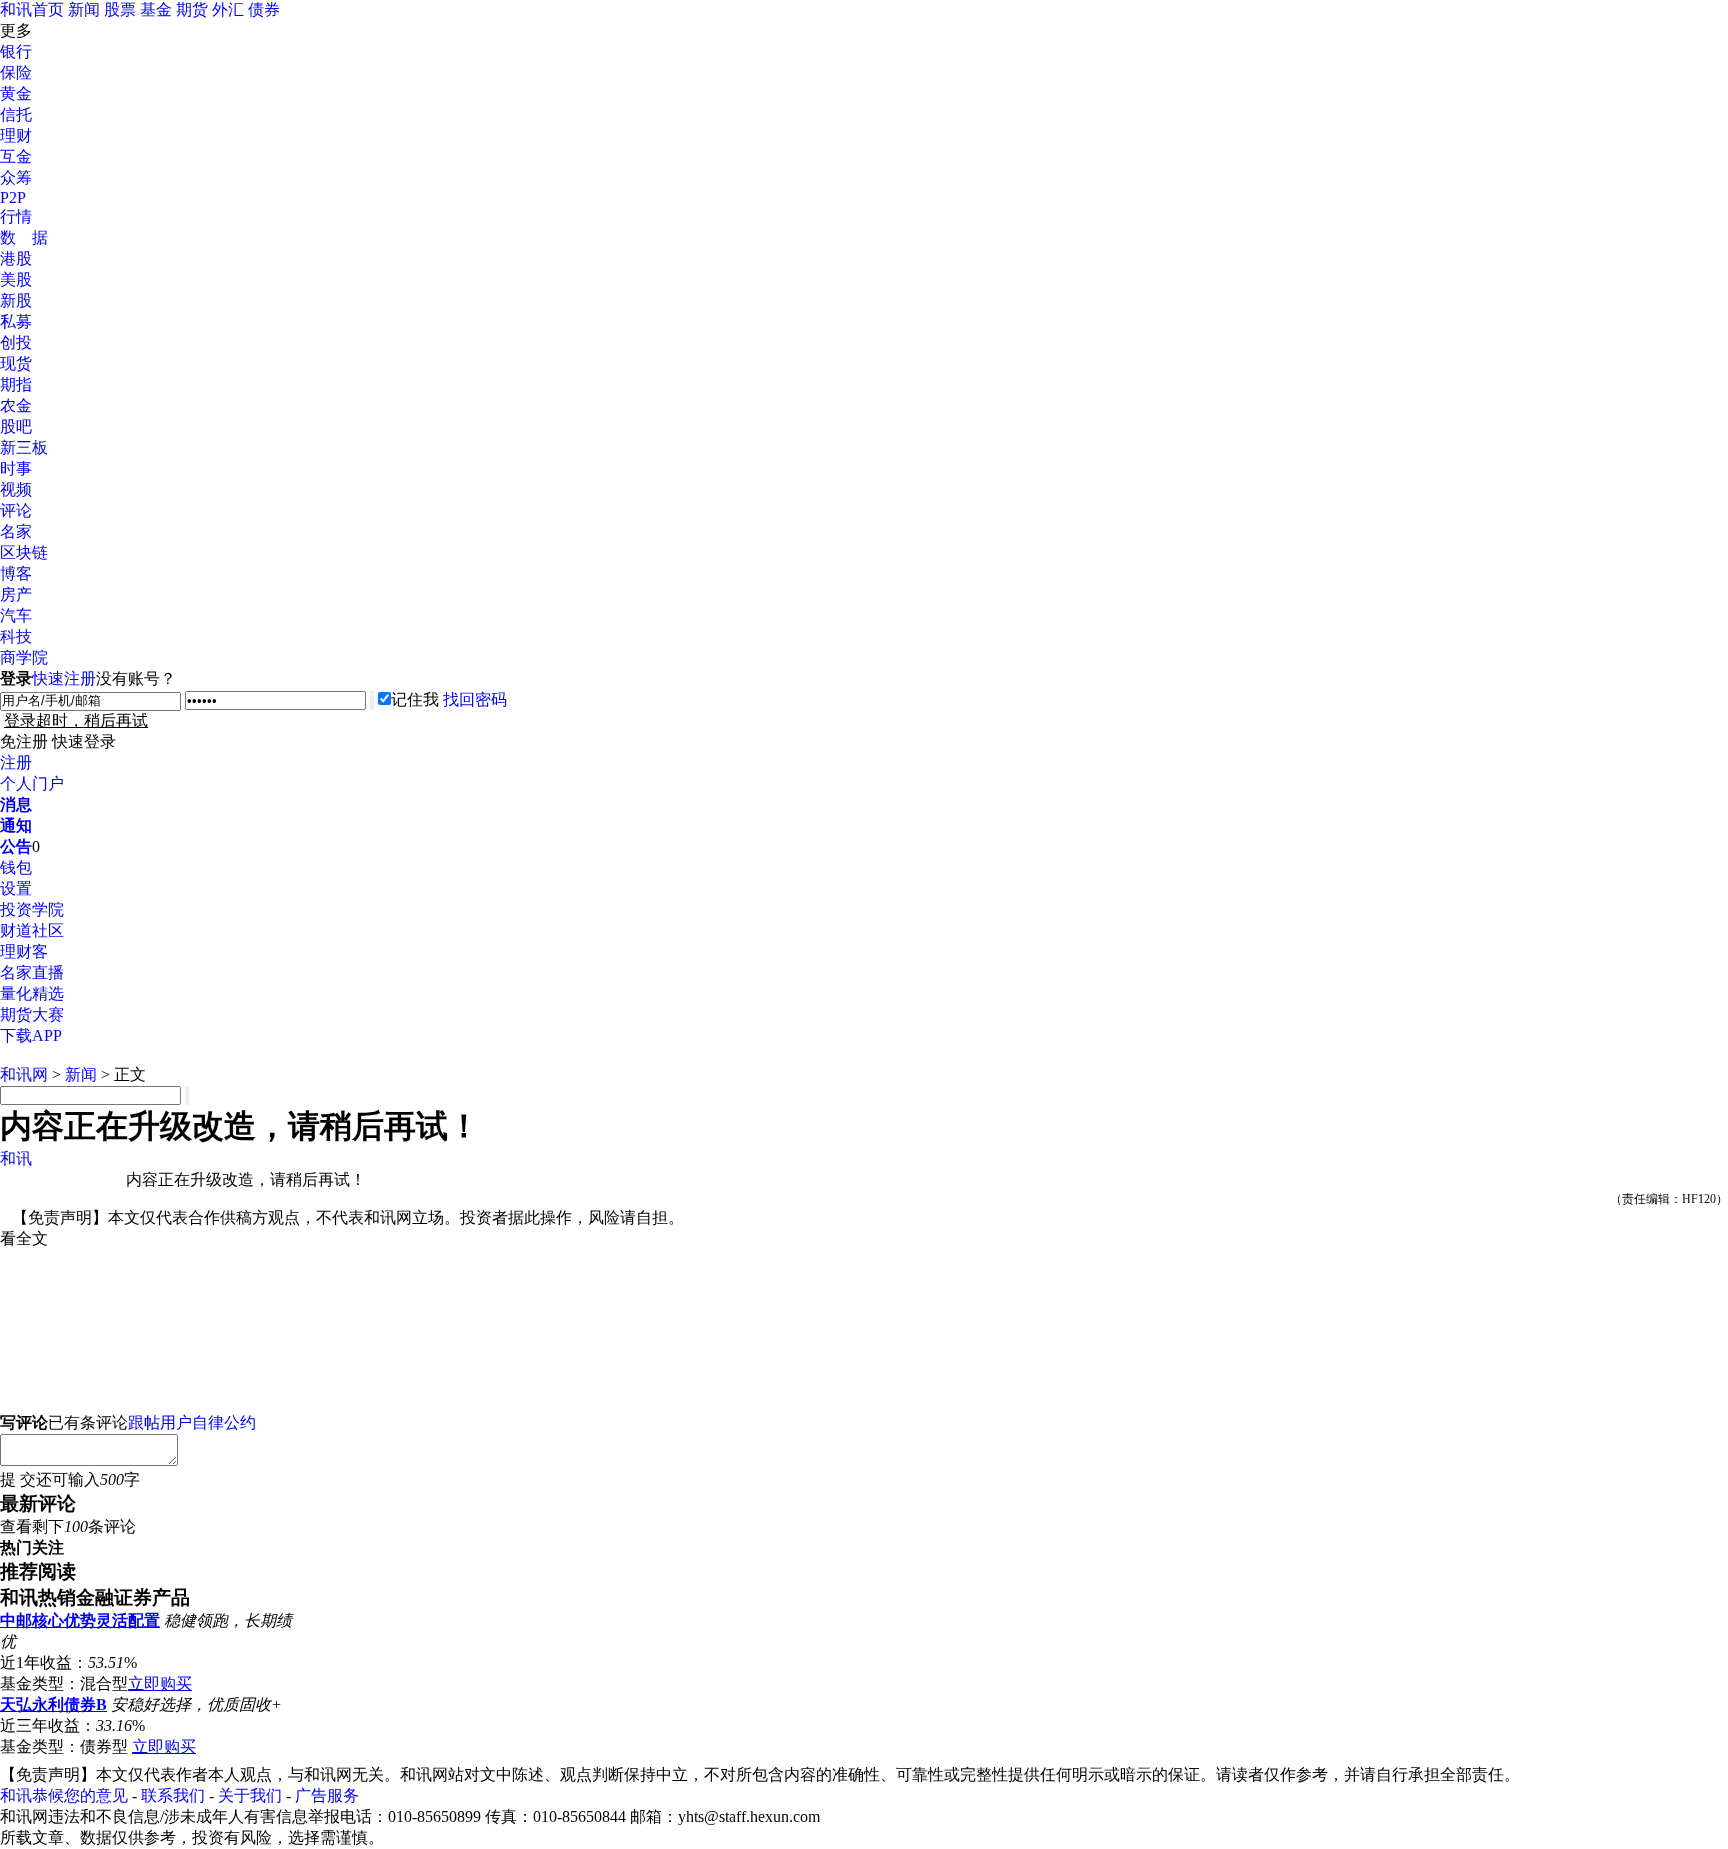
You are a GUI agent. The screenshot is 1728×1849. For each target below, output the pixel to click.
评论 (16, 510)
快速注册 (64, 678)
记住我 (415, 699)
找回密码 (475, 699)
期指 (16, 384)
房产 (16, 594)
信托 (16, 114)
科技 (16, 636)
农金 (16, 405)
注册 (16, 762)
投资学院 (32, 909)
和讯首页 (32, 9)
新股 (16, 300)
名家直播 (32, 972)
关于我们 (250, 1795)
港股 (16, 258)
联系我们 (173, 1795)
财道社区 (32, 930)
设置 (16, 888)
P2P (13, 197)
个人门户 (32, 783)
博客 (16, 573)
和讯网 (24, 1074)
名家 (16, 531)
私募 (16, 321)
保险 (16, 72)
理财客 (24, 951)
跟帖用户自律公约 (192, 1422)
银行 (16, 51)
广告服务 (327, 1795)
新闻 (84, 9)
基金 (156, 9)
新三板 (24, 447)
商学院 (24, 657)
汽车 (16, 615)
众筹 (16, 177)
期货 (192, 9)
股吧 (16, 426)
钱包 (16, 867)
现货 (16, 363)
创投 (16, 342)
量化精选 (32, 993)
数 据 (24, 237)
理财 (16, 135)
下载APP (31, 1035)
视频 (16, 489)
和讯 (16, 1158)
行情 (16, 216)
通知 (16, 825)
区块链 (24, 552)
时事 (16, 468)
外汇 (228, 9)
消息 (16, 804)
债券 (264, 9)
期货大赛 (32, 1014)
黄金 (16, 93)
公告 (16, 846)
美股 (16, 279)
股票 (120, 9)
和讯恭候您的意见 (64, 1795)
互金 (16, 156)
